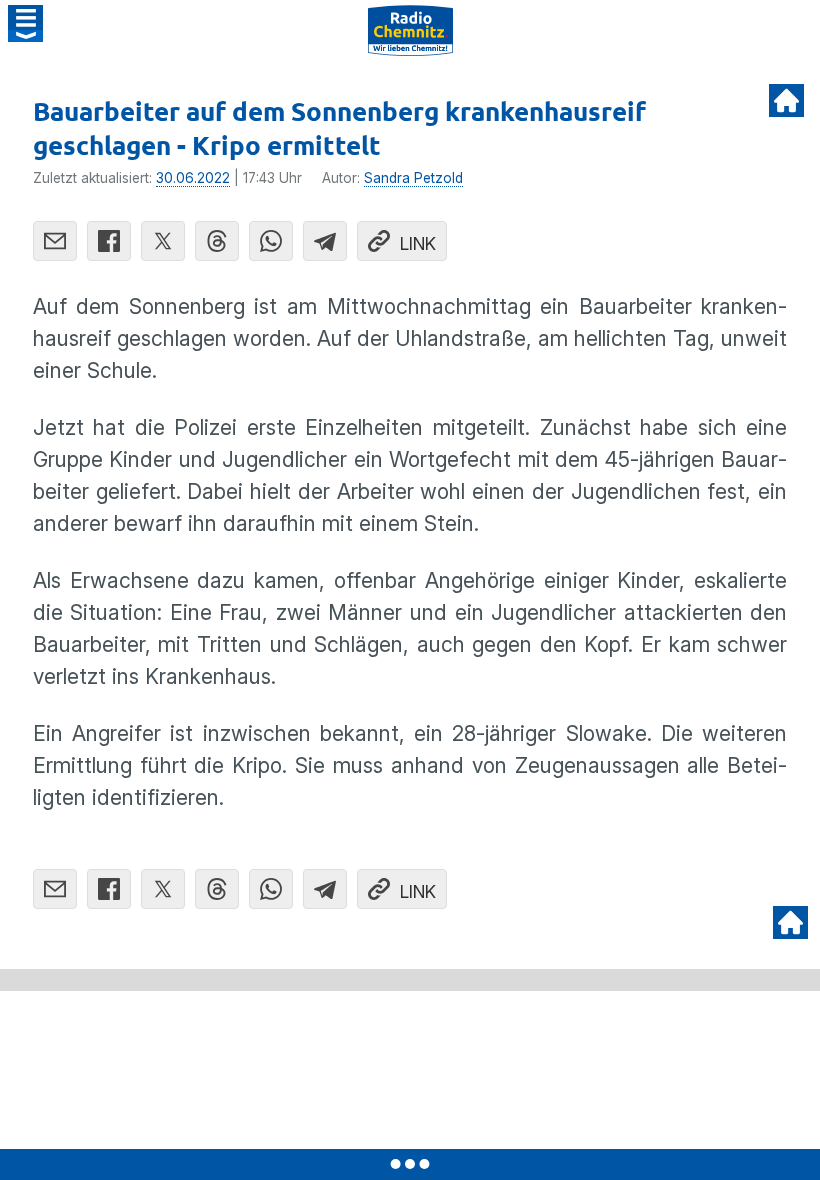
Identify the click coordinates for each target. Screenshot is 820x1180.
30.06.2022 (193, 178)
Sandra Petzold (413, 178)
